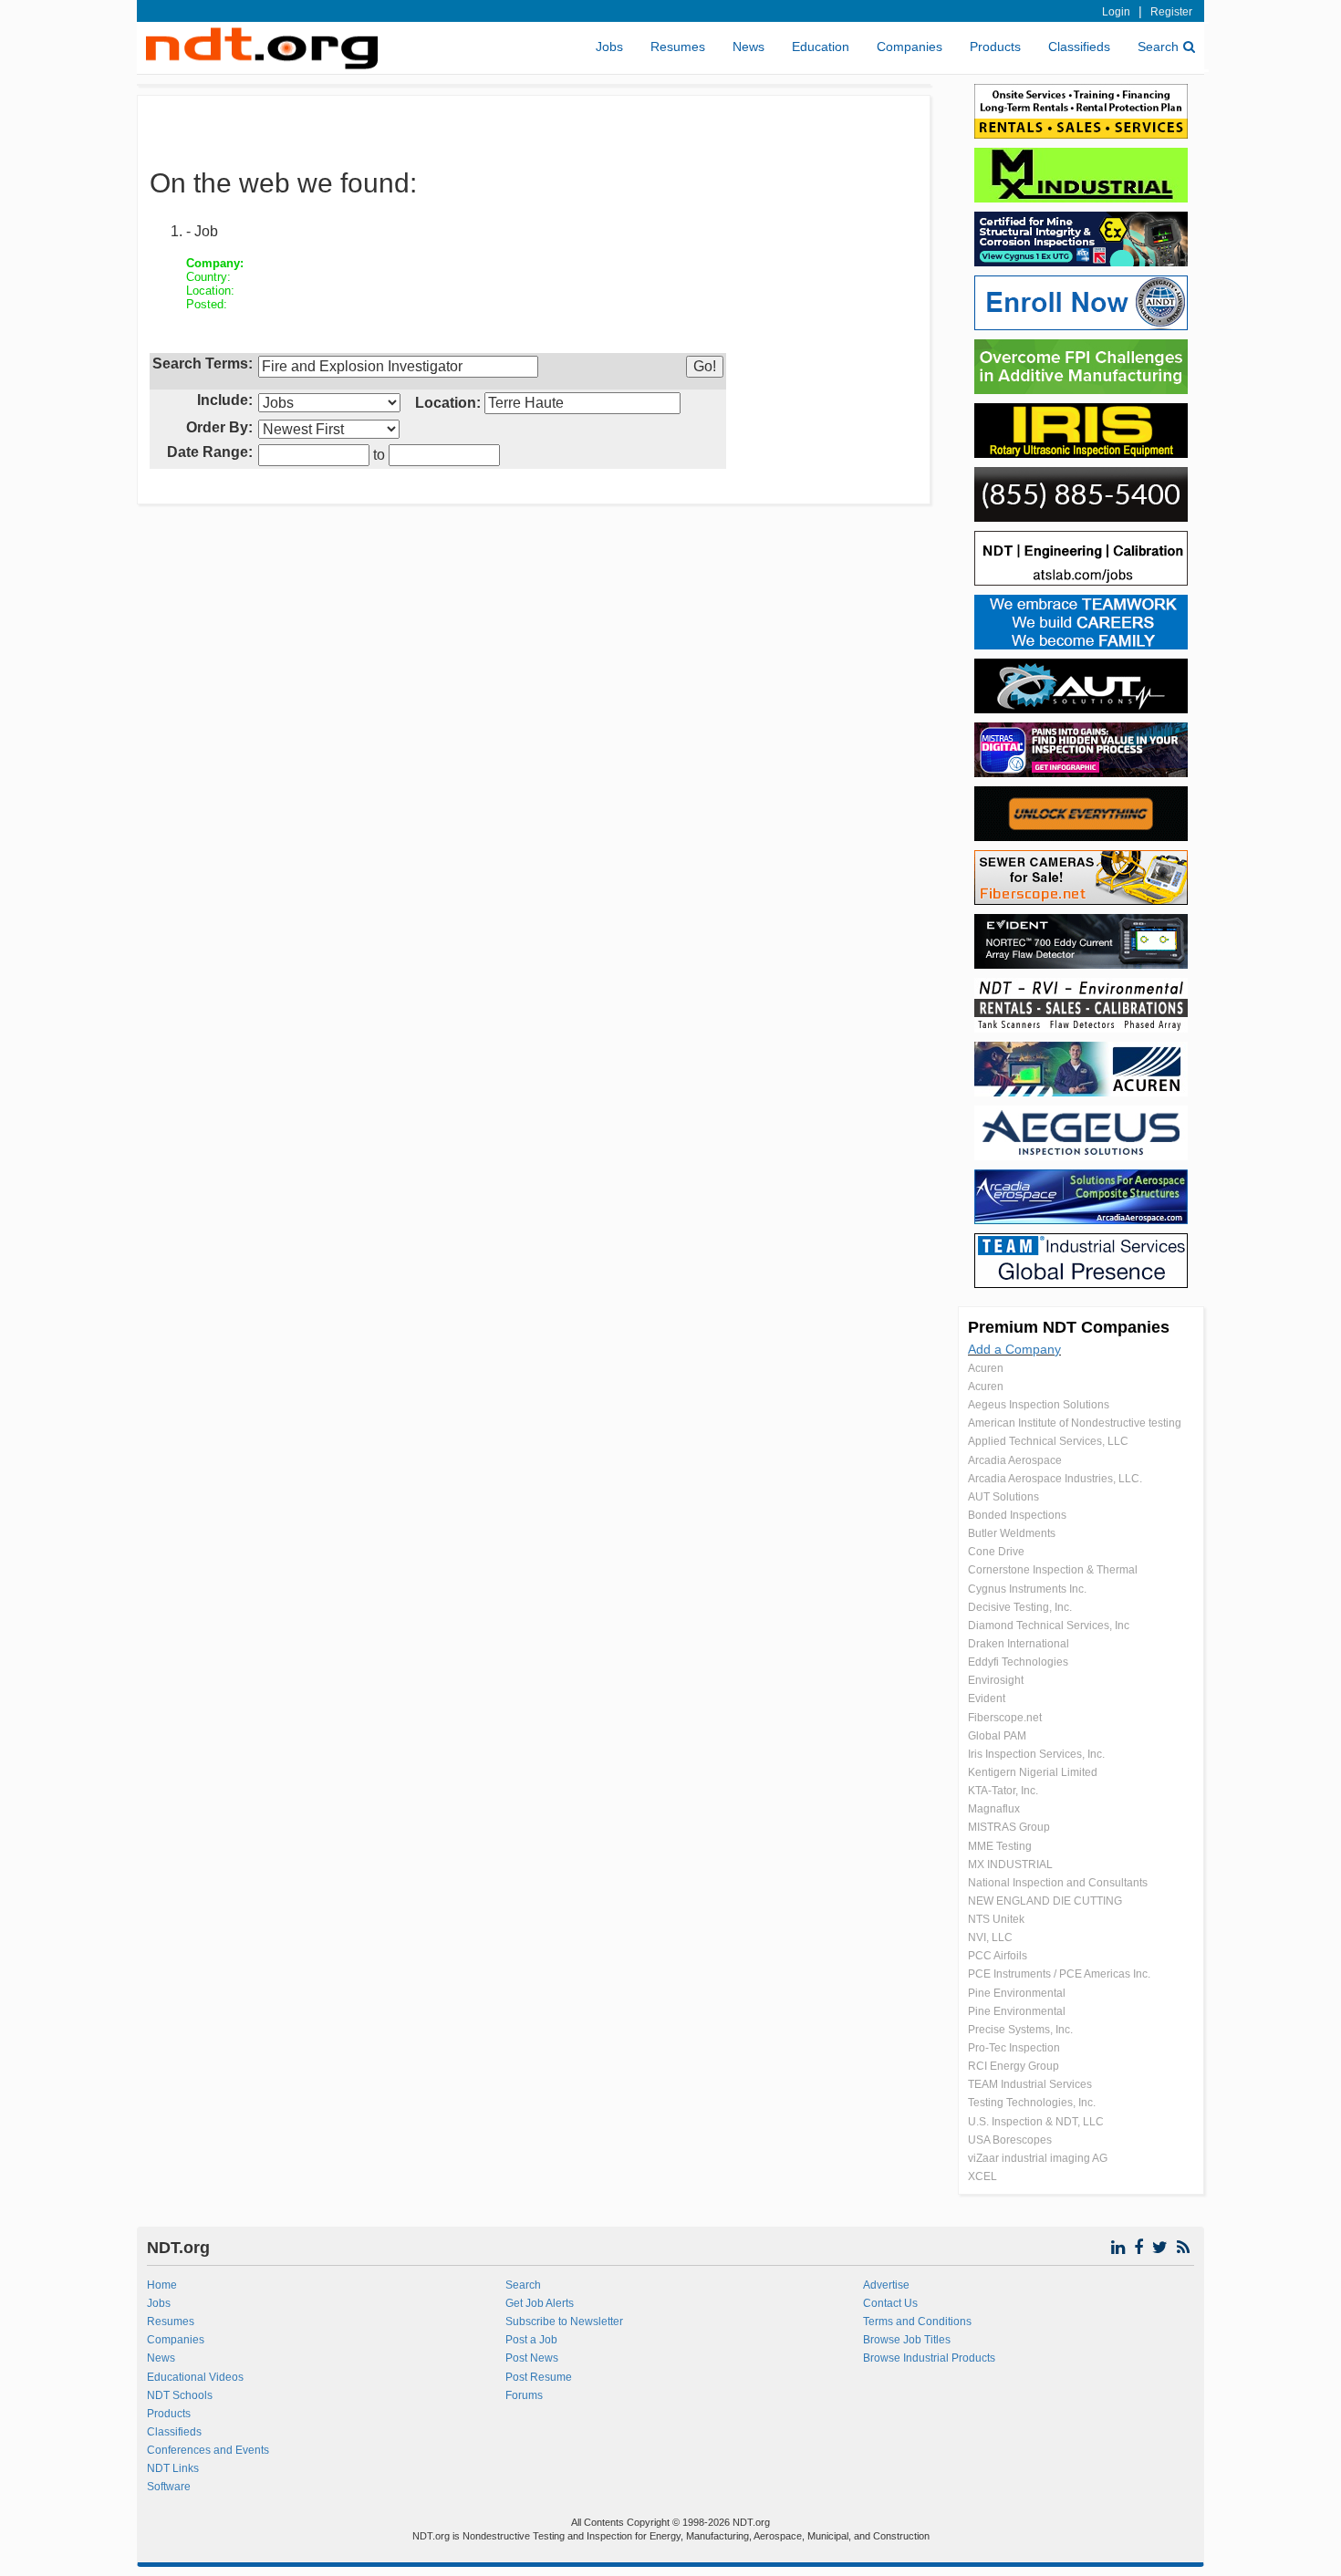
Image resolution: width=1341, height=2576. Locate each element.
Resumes (678, 47)
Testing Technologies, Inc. (1032, 2103)
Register (1171, 12)
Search (1158, 47)
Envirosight (996, 1680)
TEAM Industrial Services (1030, 2084)
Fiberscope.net (1005, 1718)
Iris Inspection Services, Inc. (1036, 1754)
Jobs (609, 47)
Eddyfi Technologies (1018, 1662)
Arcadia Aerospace (1015, 1460)
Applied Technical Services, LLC (1048, 1441)
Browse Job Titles (907, 2340)
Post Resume (539, 2377)
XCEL (982, 2176)
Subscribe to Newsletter (564, 2322)
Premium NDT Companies (1069, 1327)
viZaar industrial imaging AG (1038, 2158)
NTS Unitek (996, 1919)
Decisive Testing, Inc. (1020, 1607)
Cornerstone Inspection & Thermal (1053, 1570)
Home (162, 2285)
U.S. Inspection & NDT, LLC (1036, 2122)
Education (821, 47)
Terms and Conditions (917, 2322)
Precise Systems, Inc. (1020, 2030)
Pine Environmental (1017, 1993)
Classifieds (1079, 47)
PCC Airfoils (998, 1956)
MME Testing (1000, 1846)
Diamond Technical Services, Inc (1049, 1626)
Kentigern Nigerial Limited (1033, 1772)
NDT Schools (180, 2395)
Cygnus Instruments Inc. (1027, 1589)
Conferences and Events (208, 2450)
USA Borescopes (1010, 2140)
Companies (910, 47)
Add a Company (1014, 1349)
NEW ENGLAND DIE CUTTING (1045, 1901)
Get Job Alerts (540, 2303)
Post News (532, 2358)
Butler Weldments (1012, 1533)
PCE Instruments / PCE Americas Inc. (1059, 1974)
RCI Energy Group (1014, 2066)
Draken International (1019, 1644)
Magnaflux (994, 1809)
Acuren (986, 1368)
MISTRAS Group (1009, 1827)
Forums (524, 2395)
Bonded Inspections (1017, 1515)
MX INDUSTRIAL (1010, 1864)
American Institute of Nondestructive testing (1075, 1423)
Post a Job (531, 2340)
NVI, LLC (990, 1937)
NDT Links (173, 2468)
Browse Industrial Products (929, 2358)
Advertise (886, 2285)
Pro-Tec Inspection (1014, 2048)
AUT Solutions (1003, 1497)
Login (1116, 12)
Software (169, 2487)
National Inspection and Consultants (1058, 1883)
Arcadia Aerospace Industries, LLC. (1055, 1479)
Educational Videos (195, 2377)
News (748, 47)
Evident (987, 1698)
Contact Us (890, 2303)
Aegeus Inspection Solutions (1039, 1405)
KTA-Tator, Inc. (1003, 1791)
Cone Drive (996, 1552)
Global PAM (997, 1736)
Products (995, 47)
